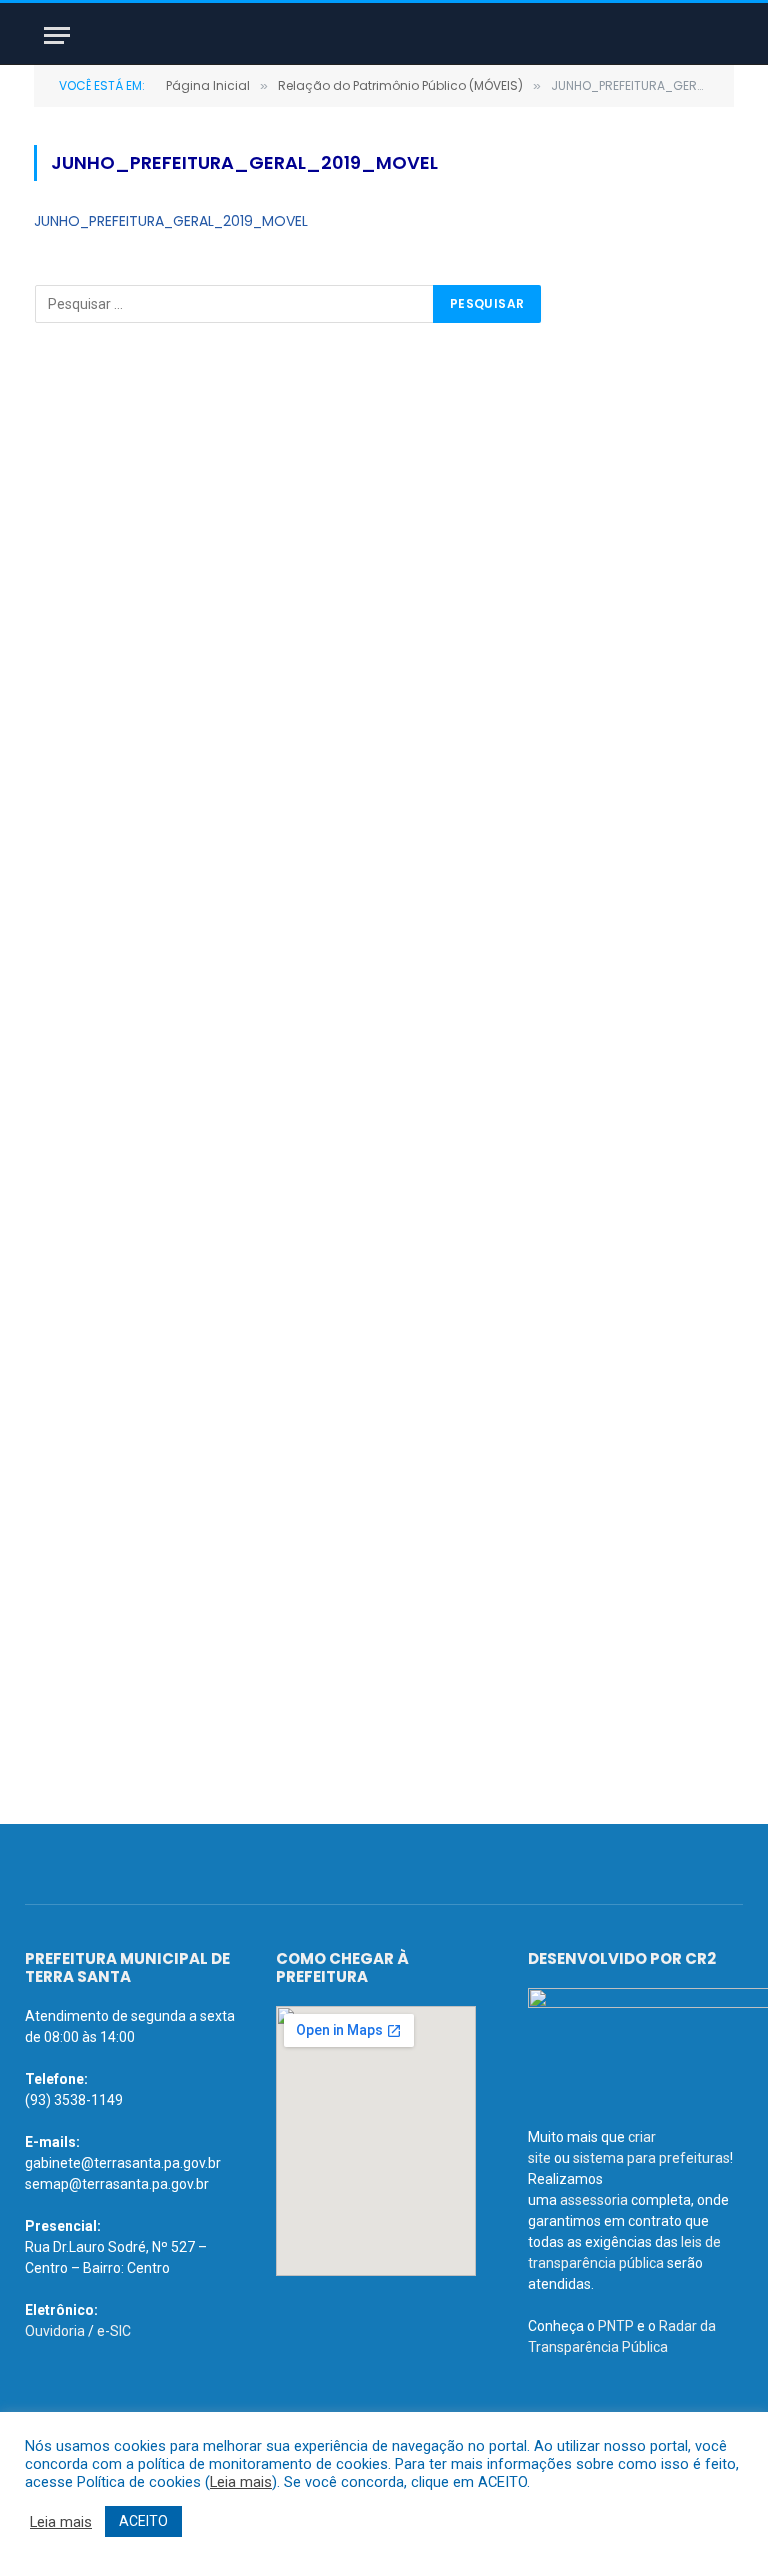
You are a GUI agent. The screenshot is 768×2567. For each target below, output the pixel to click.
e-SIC (114, 2331)
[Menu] (57, 35)
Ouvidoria (55, 2331)
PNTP (616, 2326)
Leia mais (241, 2482)
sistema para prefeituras (651, 2158)
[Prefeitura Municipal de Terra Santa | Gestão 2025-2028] (383, 35)
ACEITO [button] (143, 2521)
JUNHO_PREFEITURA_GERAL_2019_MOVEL (171, 221)
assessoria (594, 2200)
